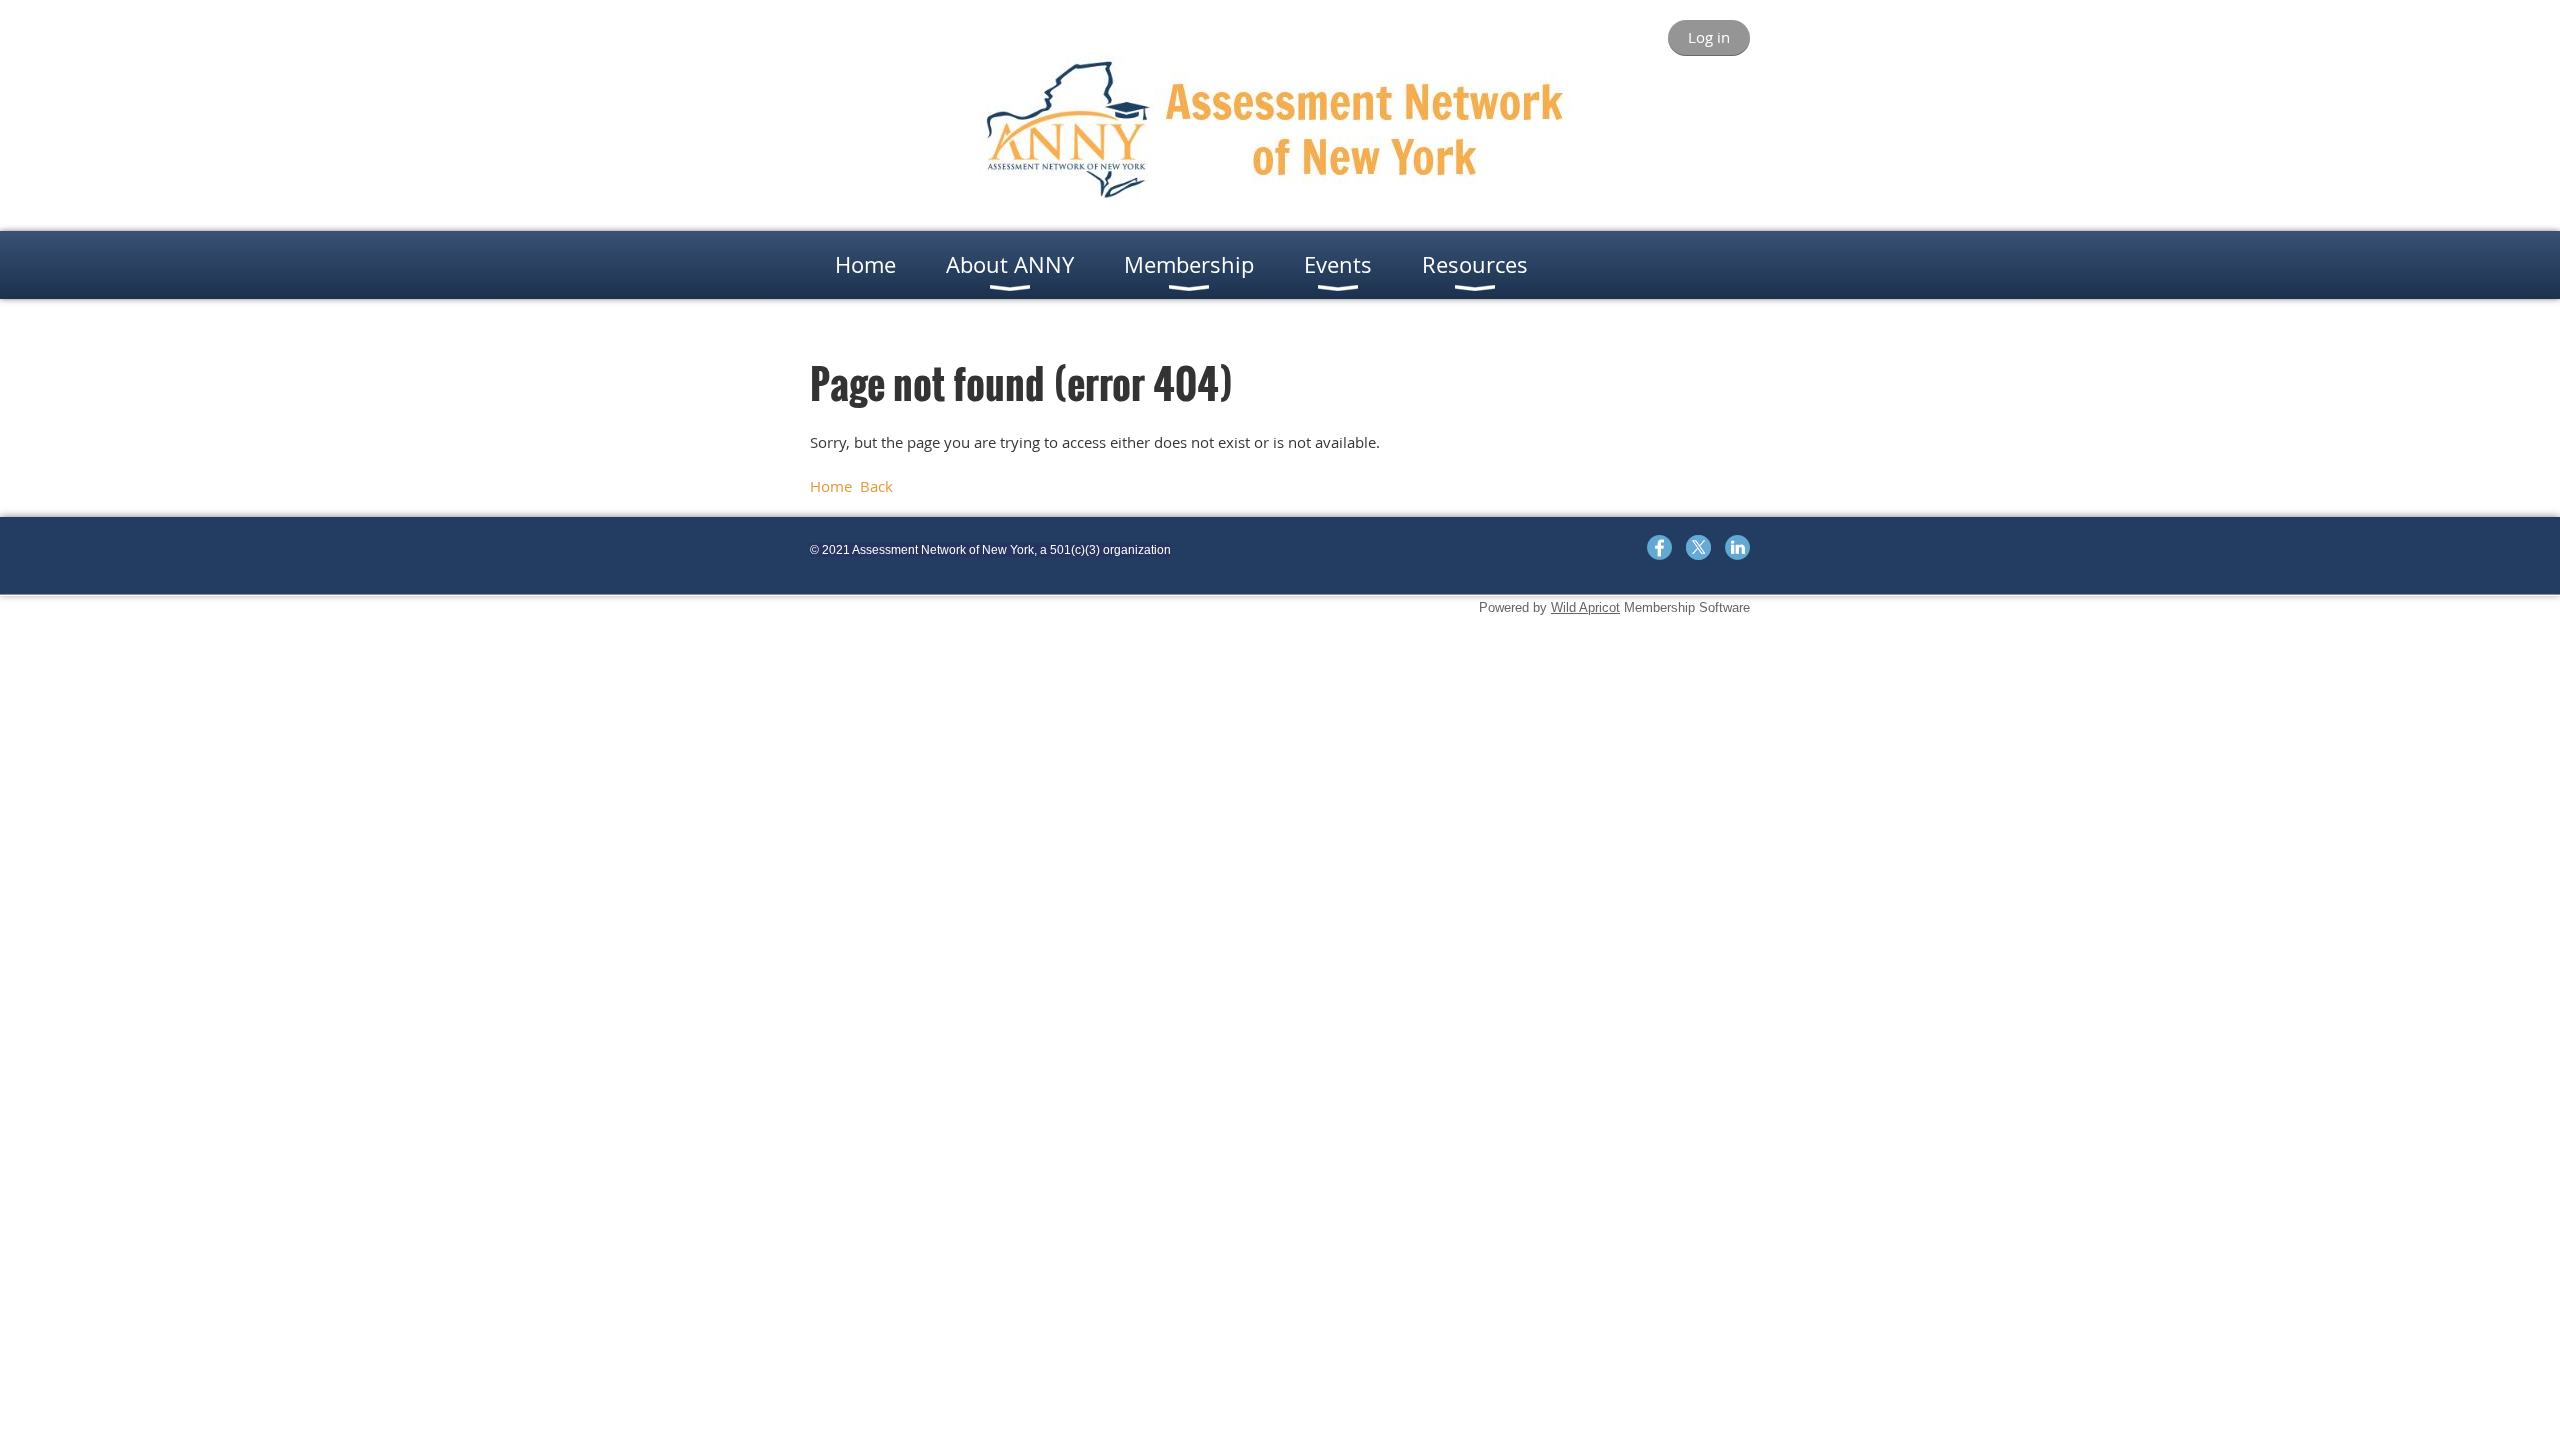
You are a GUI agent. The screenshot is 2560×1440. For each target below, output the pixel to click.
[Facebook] (1659, 547)
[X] (1698, 547)
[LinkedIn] (1737, 547)
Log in (1709, 37)
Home (831, 486)
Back (876, 486)
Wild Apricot (1585, 607)
